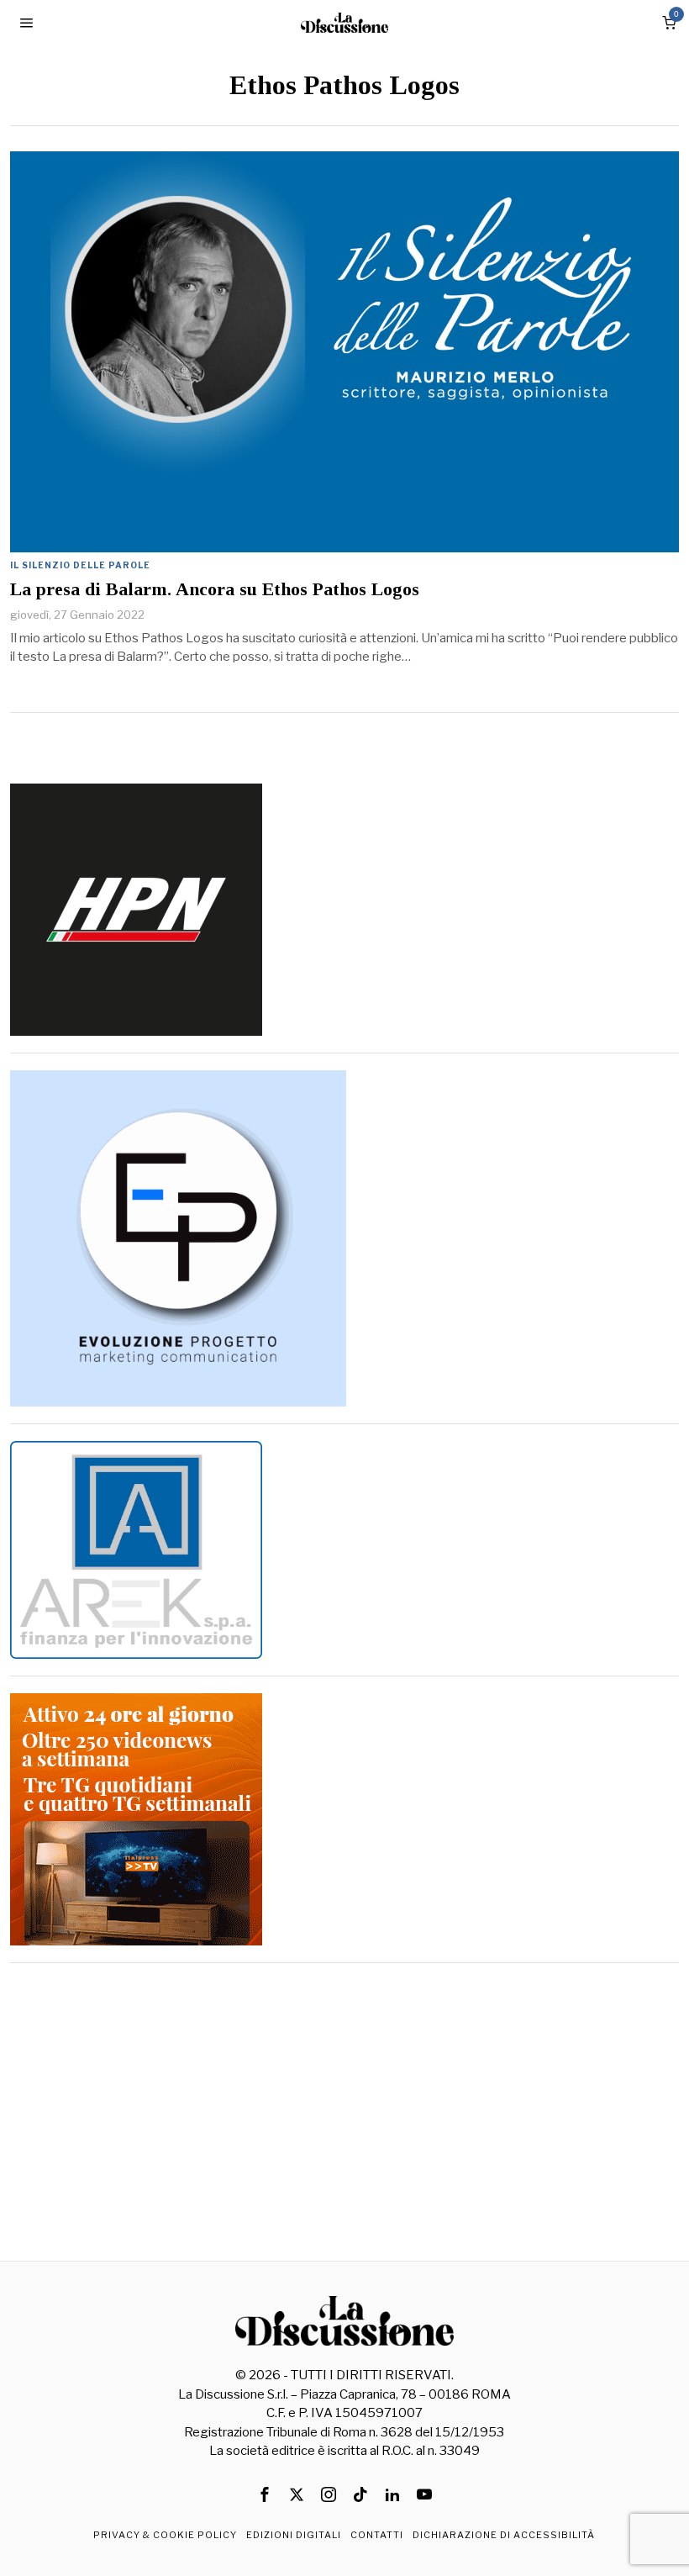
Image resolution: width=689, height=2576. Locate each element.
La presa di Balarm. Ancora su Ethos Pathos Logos (215, 589)
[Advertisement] (344, 2098)
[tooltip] (265, 2494)
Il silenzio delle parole (80, 565)
